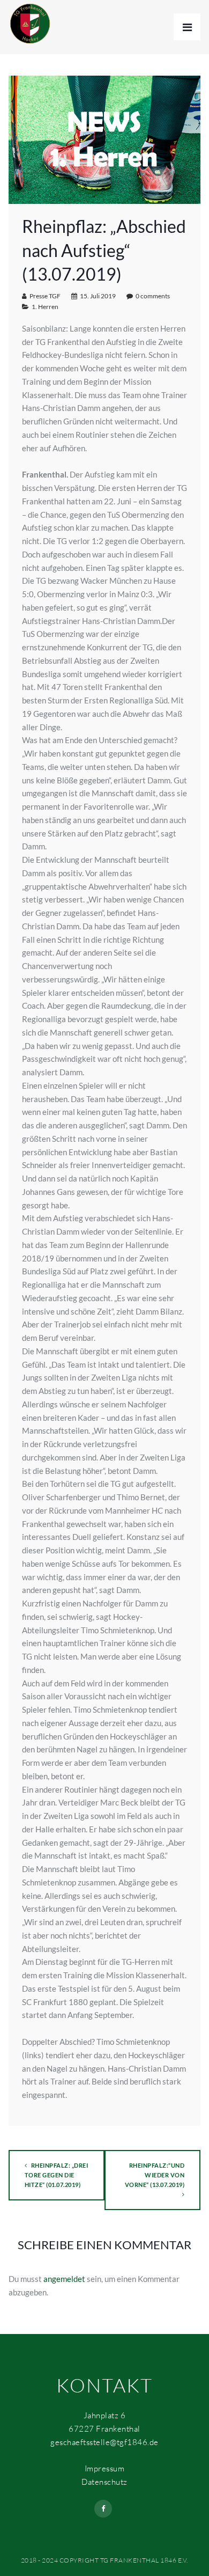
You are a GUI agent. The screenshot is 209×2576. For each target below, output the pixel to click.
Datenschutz (104, 2482)
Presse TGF (45, 296)
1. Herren (45, 307)
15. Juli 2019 (98, 296)
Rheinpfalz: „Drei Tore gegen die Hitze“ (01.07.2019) (57, 2175)
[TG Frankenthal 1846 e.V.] (30, 23)
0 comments (153, 296)
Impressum (105, 2468)
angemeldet (64, 2279)
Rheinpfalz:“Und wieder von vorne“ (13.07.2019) (155, 2175)
